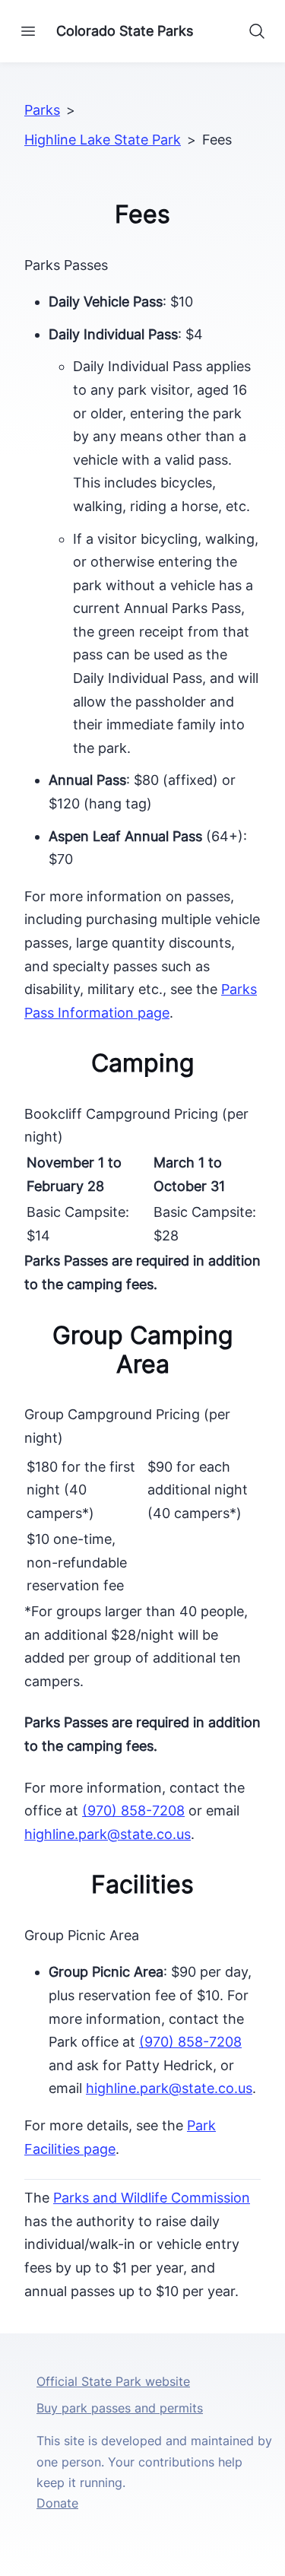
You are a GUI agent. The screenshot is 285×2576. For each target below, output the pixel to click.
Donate (57, 2503)
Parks (42, 110)
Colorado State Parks (125, 31)
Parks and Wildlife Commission (152, 2198)
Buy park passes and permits (120, 2408)
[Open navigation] (28, 31)
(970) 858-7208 (133, 1811)
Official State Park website (113, 2381)
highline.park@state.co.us (108, 1834)
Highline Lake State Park (103, 140)
